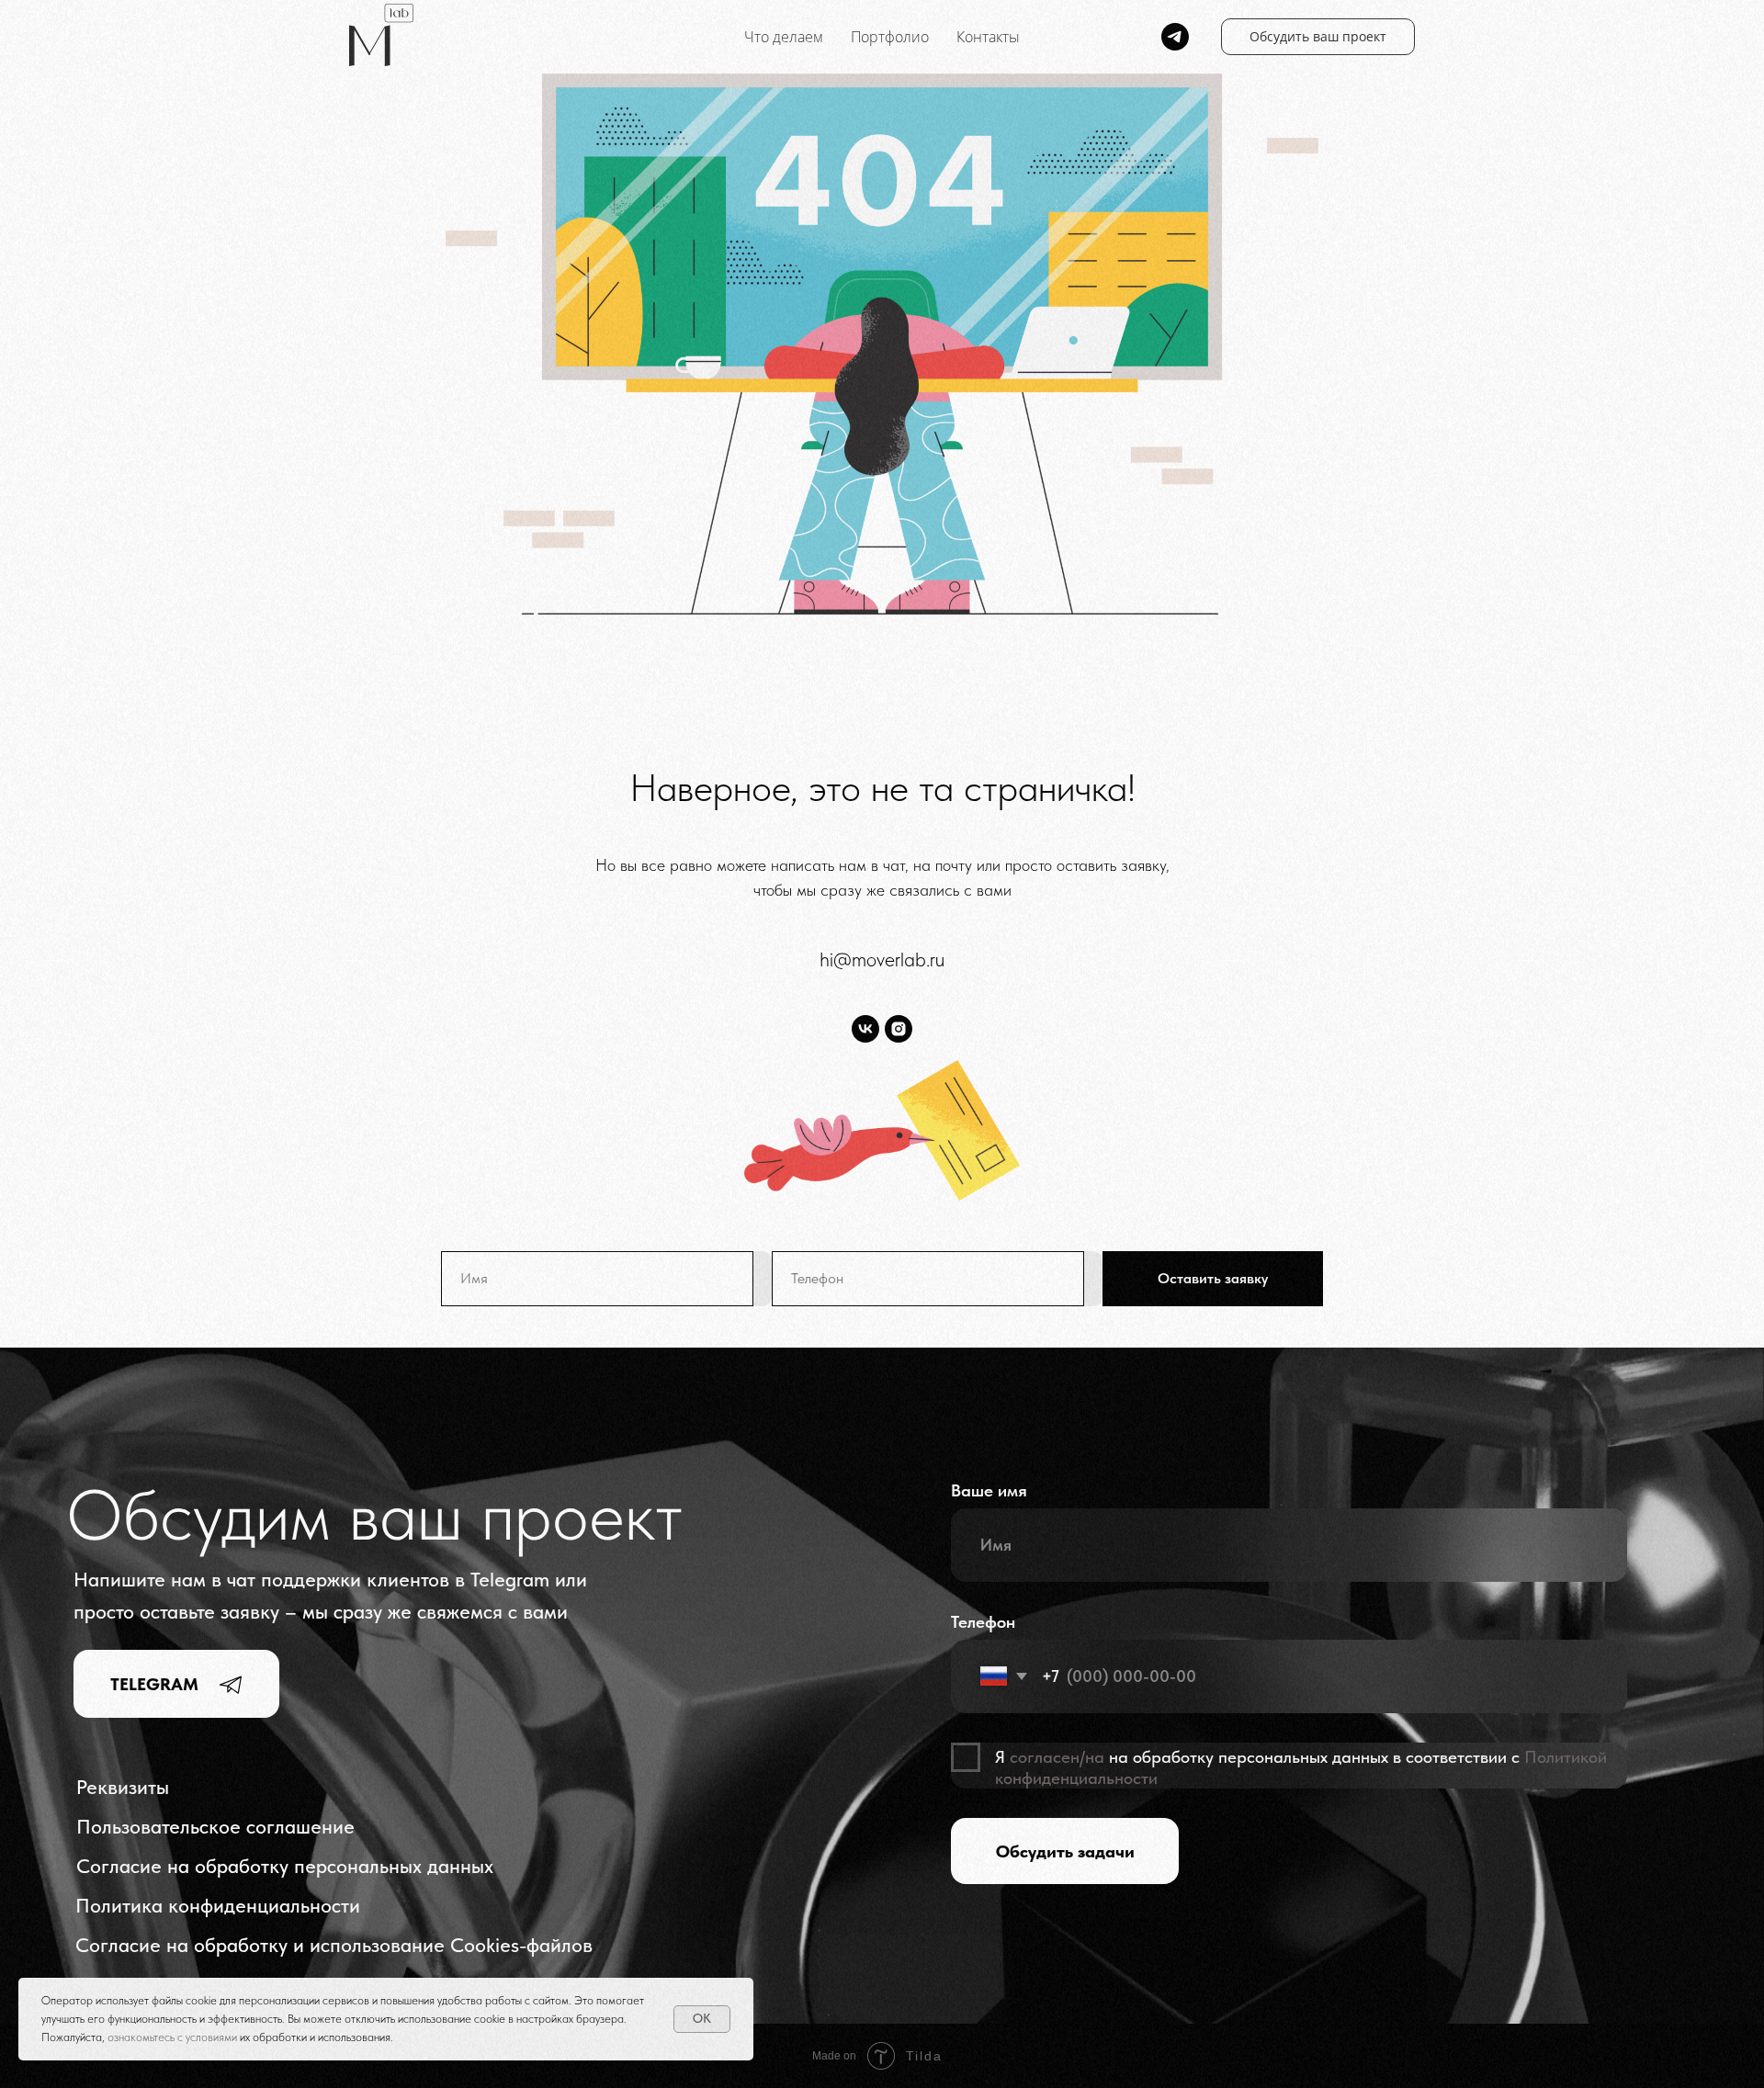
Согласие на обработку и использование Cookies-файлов (334, 1945)
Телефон (983, 1622)
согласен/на (1057, 1757)
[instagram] (899, 1029)
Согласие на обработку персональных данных (285, 1866)
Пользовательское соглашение (215, 1827)
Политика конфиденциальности (218, 1906)
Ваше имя (989, 1490)
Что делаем (784, 37)
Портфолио (890, 37)
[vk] (865, 1029)
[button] (1318, 37)
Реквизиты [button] (123, 1787)
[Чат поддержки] (1175, 37)
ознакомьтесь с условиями (174, 2037)
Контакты (988, 37)
